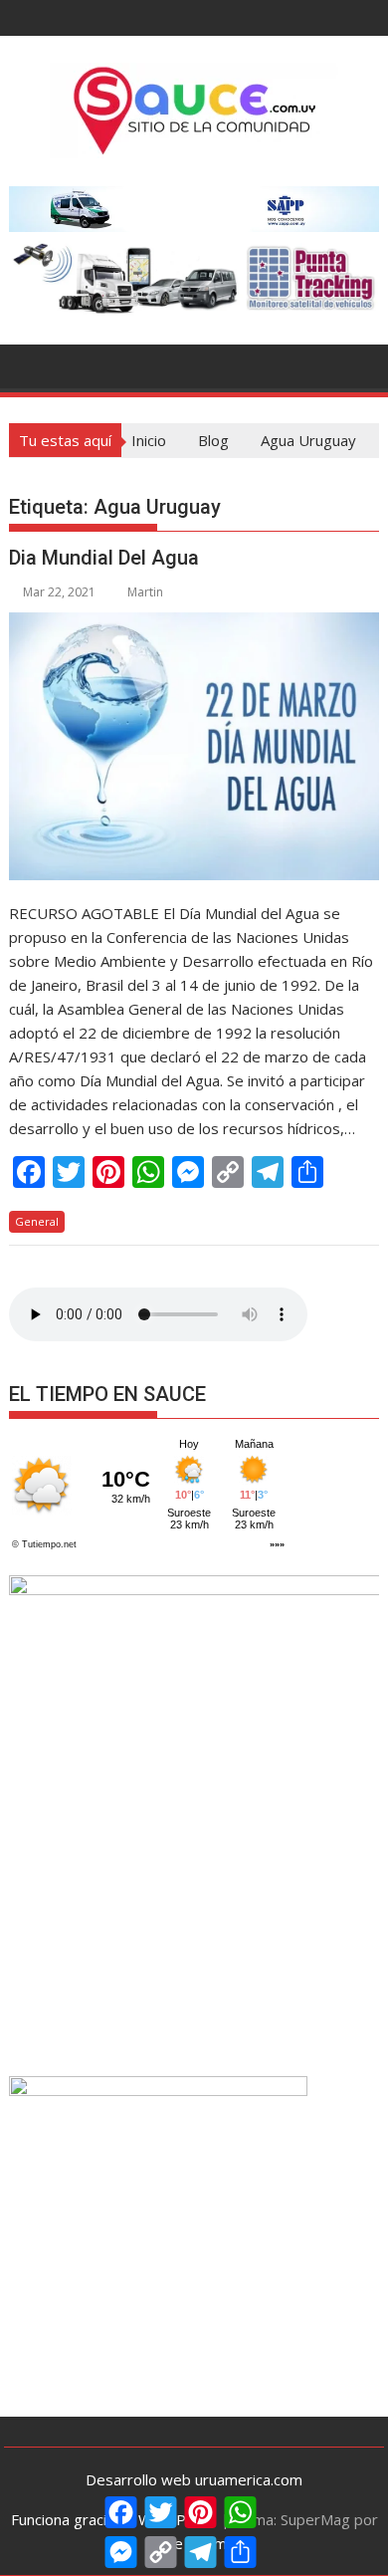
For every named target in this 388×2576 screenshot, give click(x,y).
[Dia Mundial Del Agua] (194, 746)
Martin (145, 592)
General (37, 1221)
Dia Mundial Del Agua (104, 558)
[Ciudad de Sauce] (28, 364)
